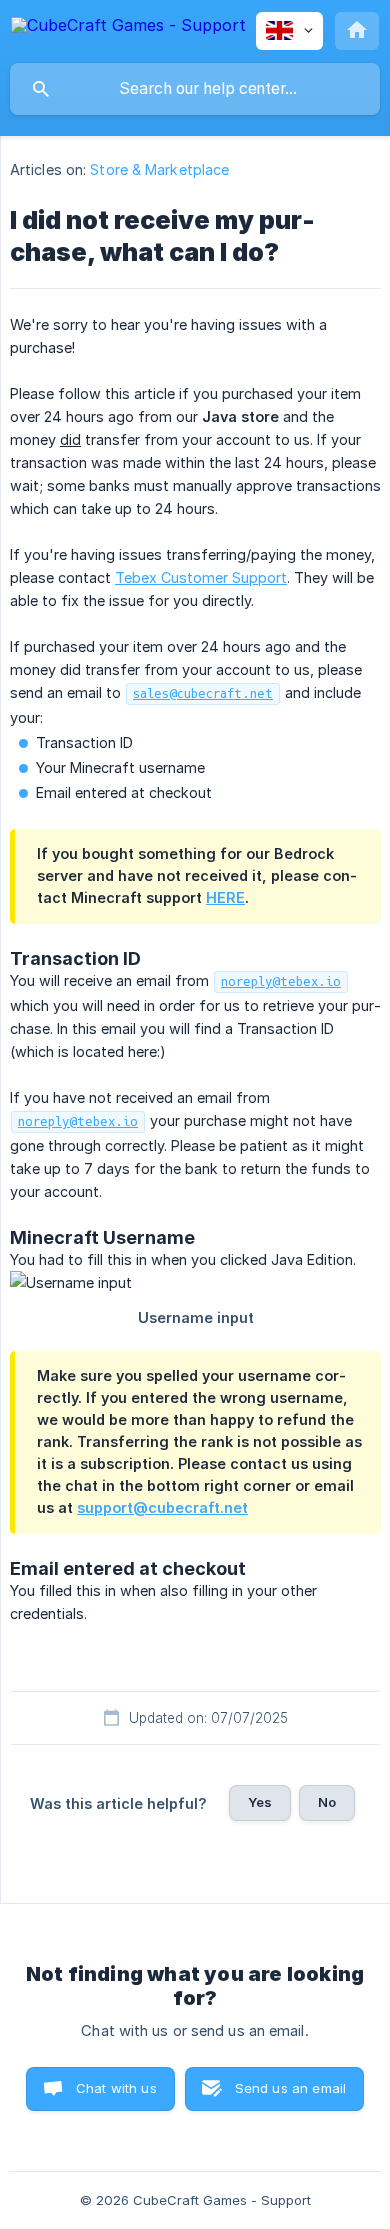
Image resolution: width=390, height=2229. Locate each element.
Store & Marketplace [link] (159, 169)
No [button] (327, 1802)
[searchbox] (195, 89)
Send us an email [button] (290, 2088)
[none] (128, 28)
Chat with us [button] (116, 2088)
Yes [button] (260, 1802)
